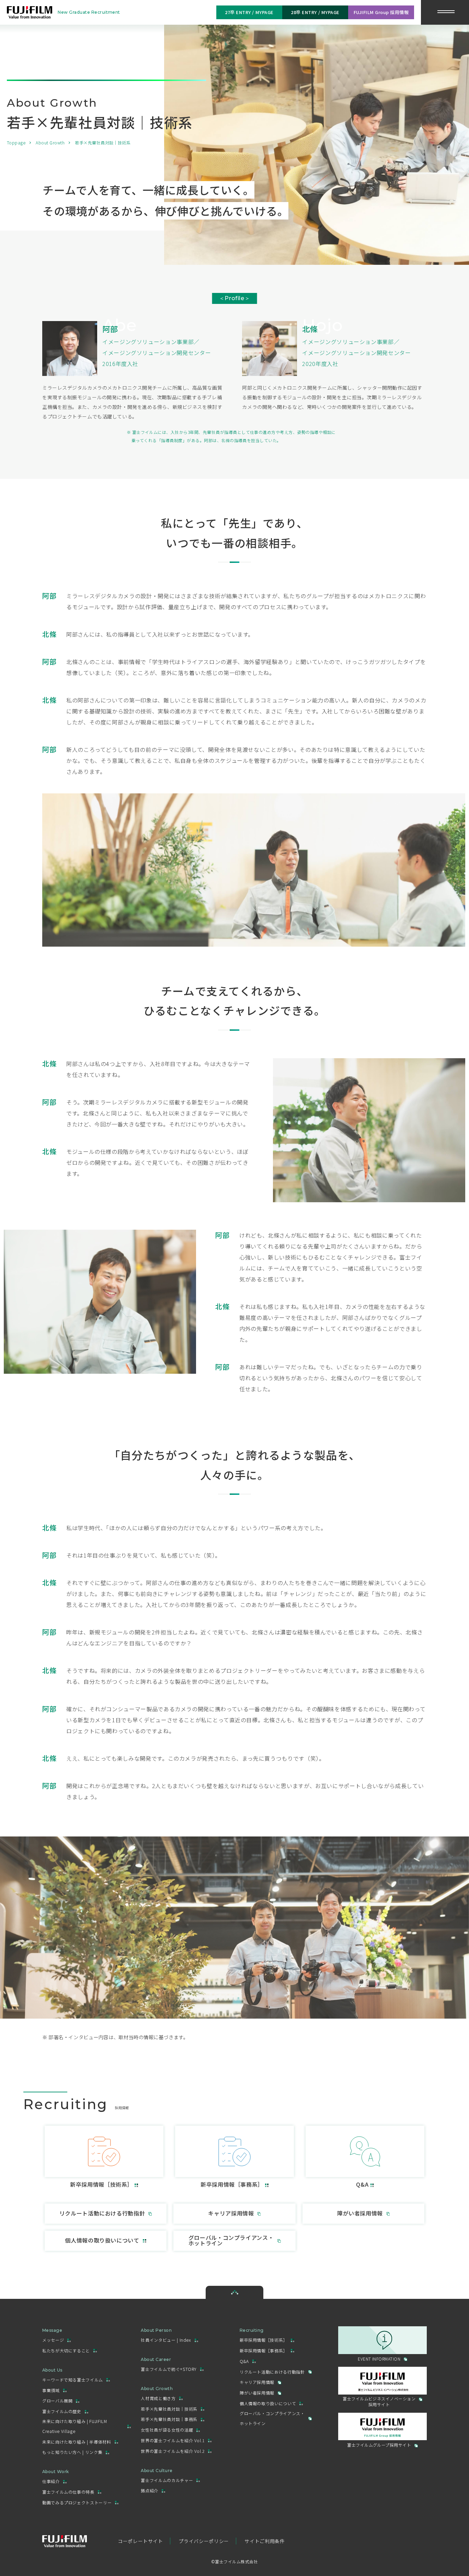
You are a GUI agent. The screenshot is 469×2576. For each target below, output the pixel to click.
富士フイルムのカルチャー (167, 2480)
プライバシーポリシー (204, 2541)
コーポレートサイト (140, 2541)
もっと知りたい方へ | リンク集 (72, 2452)
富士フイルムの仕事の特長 (68, 2492)
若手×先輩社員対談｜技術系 (169, 2409)
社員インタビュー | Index (166, 2340)
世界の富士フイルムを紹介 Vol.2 (173, 2451)
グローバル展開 (57, 2401)
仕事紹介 (51, 2481)
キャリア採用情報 (257, 2382)
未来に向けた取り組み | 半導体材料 (77, 2442)
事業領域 (51, 2390)
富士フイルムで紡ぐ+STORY (169, 2369)
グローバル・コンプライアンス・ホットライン (272, 2418)
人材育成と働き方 (158, 2398)
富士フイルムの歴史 (62, 2411)
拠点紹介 (150, 2490)
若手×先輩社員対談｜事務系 (169, 2419)
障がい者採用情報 (257, 2393)
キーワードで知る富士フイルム (73, 2380)
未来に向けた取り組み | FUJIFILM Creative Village (75, 2426)
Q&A (244, 2361)
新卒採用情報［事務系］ (264, 2350)
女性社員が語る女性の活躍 (167, 2430)
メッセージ (53, 2340)
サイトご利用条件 (265, 2541)
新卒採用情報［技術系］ (264, 2340)
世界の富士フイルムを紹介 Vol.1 (173, 2440)
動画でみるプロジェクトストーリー (77, 2502)
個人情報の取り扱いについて (268, 2403)
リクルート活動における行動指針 (272, 2372)
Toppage (16, 143)
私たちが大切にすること (66, 2350)
